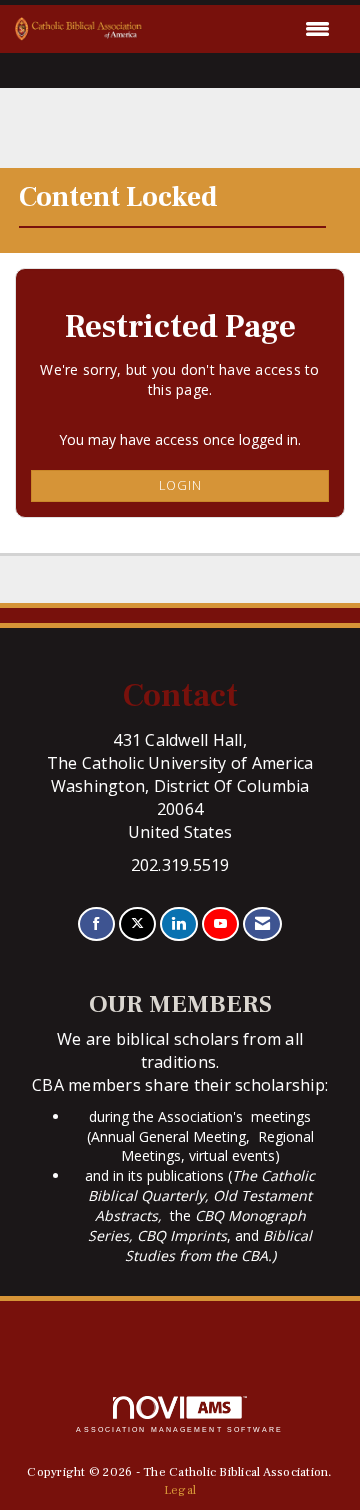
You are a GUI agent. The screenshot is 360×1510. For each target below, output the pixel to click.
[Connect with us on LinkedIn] (178, 924)
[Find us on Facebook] (96, 924)
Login (180, 485)
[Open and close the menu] (241, 29)
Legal (180, 1490)
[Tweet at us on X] (137, 924)
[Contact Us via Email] (262, 924)
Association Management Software (179, 1429)
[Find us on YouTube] (220, 924)
